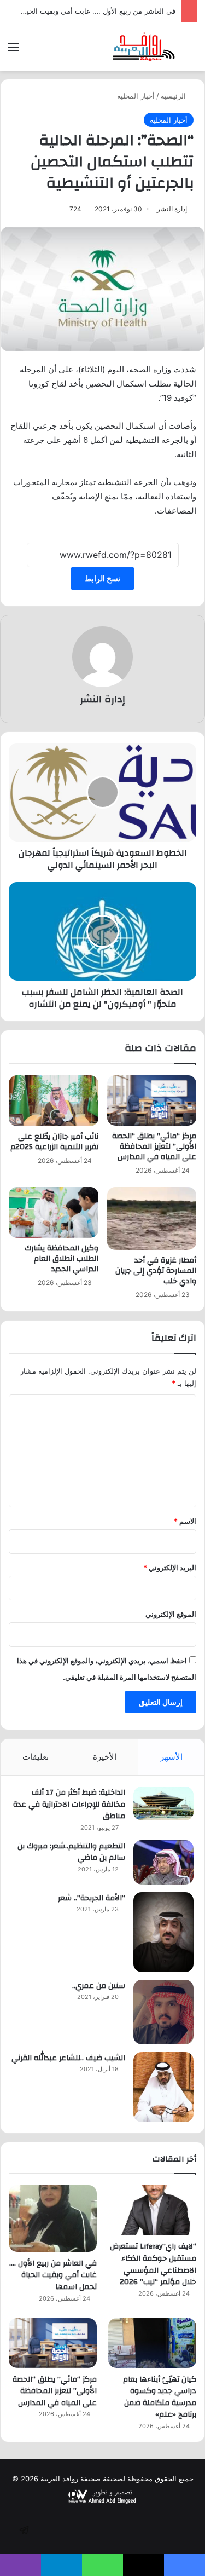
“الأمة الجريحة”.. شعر (92, 1898)
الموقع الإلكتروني (171, 1614)
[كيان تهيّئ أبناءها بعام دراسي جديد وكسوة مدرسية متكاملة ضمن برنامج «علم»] (152, 2343)
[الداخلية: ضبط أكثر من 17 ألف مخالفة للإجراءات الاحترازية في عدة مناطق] (163, 1803)
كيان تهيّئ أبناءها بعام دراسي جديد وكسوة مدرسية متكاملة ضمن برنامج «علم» (160, 2397)
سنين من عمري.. (99, 1986)
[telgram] (24, 2530)
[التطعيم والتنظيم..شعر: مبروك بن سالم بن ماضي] (163, 1862)
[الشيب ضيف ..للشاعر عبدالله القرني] (163, 2087)
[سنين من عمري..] (163, 2012)
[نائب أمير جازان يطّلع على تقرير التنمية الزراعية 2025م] (54, 1100)
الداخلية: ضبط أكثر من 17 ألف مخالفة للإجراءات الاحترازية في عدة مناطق (69, 1804)
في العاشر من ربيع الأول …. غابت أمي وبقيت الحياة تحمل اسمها (53, 2275)
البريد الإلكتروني (170, 1568)
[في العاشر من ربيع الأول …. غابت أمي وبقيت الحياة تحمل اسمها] (53, 2218)
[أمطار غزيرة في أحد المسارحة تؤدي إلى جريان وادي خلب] (152, 1218)
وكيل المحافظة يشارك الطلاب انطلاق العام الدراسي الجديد (61, 1259)
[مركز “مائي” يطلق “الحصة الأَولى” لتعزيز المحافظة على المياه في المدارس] (152, 1100)
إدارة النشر (172, 209)
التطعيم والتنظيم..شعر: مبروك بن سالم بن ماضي (71, 1852)
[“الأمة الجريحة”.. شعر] (163, 1932)
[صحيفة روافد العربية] (144, 47)
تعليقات (36, 1757)
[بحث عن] (191, 51)
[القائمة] (14, 51)
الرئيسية (174, 96)
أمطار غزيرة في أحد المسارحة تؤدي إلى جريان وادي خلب (156, 1271)
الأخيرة (105, 1757)
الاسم (185, 1521)
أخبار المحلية (136, 96)
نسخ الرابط (102, 578)
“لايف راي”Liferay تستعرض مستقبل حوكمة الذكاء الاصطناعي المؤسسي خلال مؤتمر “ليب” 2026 (153, 2264)
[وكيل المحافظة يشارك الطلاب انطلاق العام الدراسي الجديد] (54, 1212)
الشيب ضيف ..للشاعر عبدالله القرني (68, 2058)
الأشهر (171, 1757)
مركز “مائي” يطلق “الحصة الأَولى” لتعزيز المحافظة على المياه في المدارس (154, 1146)
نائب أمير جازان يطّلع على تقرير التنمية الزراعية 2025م (54, 1142)
